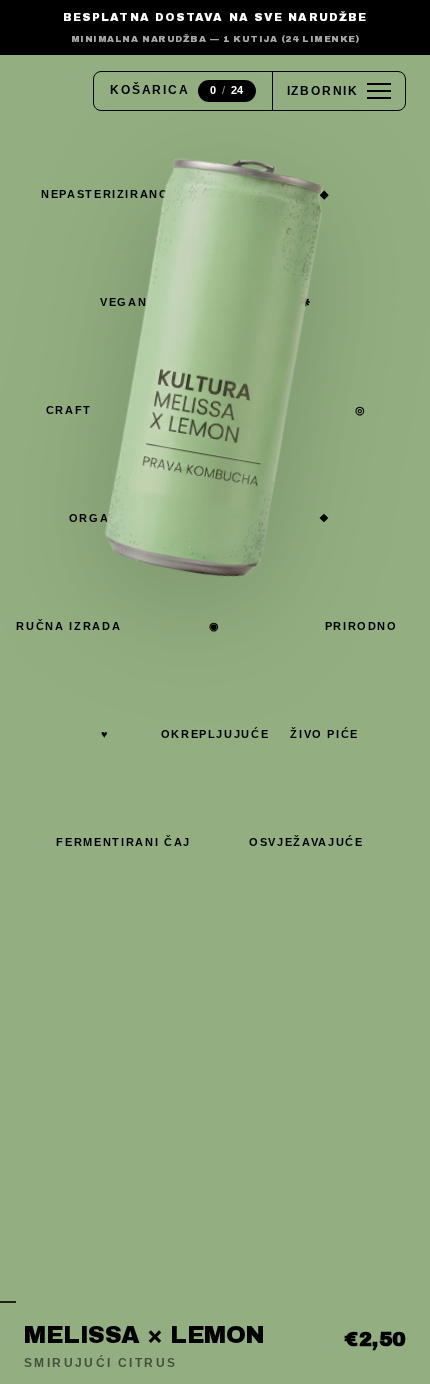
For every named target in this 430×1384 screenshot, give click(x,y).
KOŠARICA (176, 90)
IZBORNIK (323, 91)
